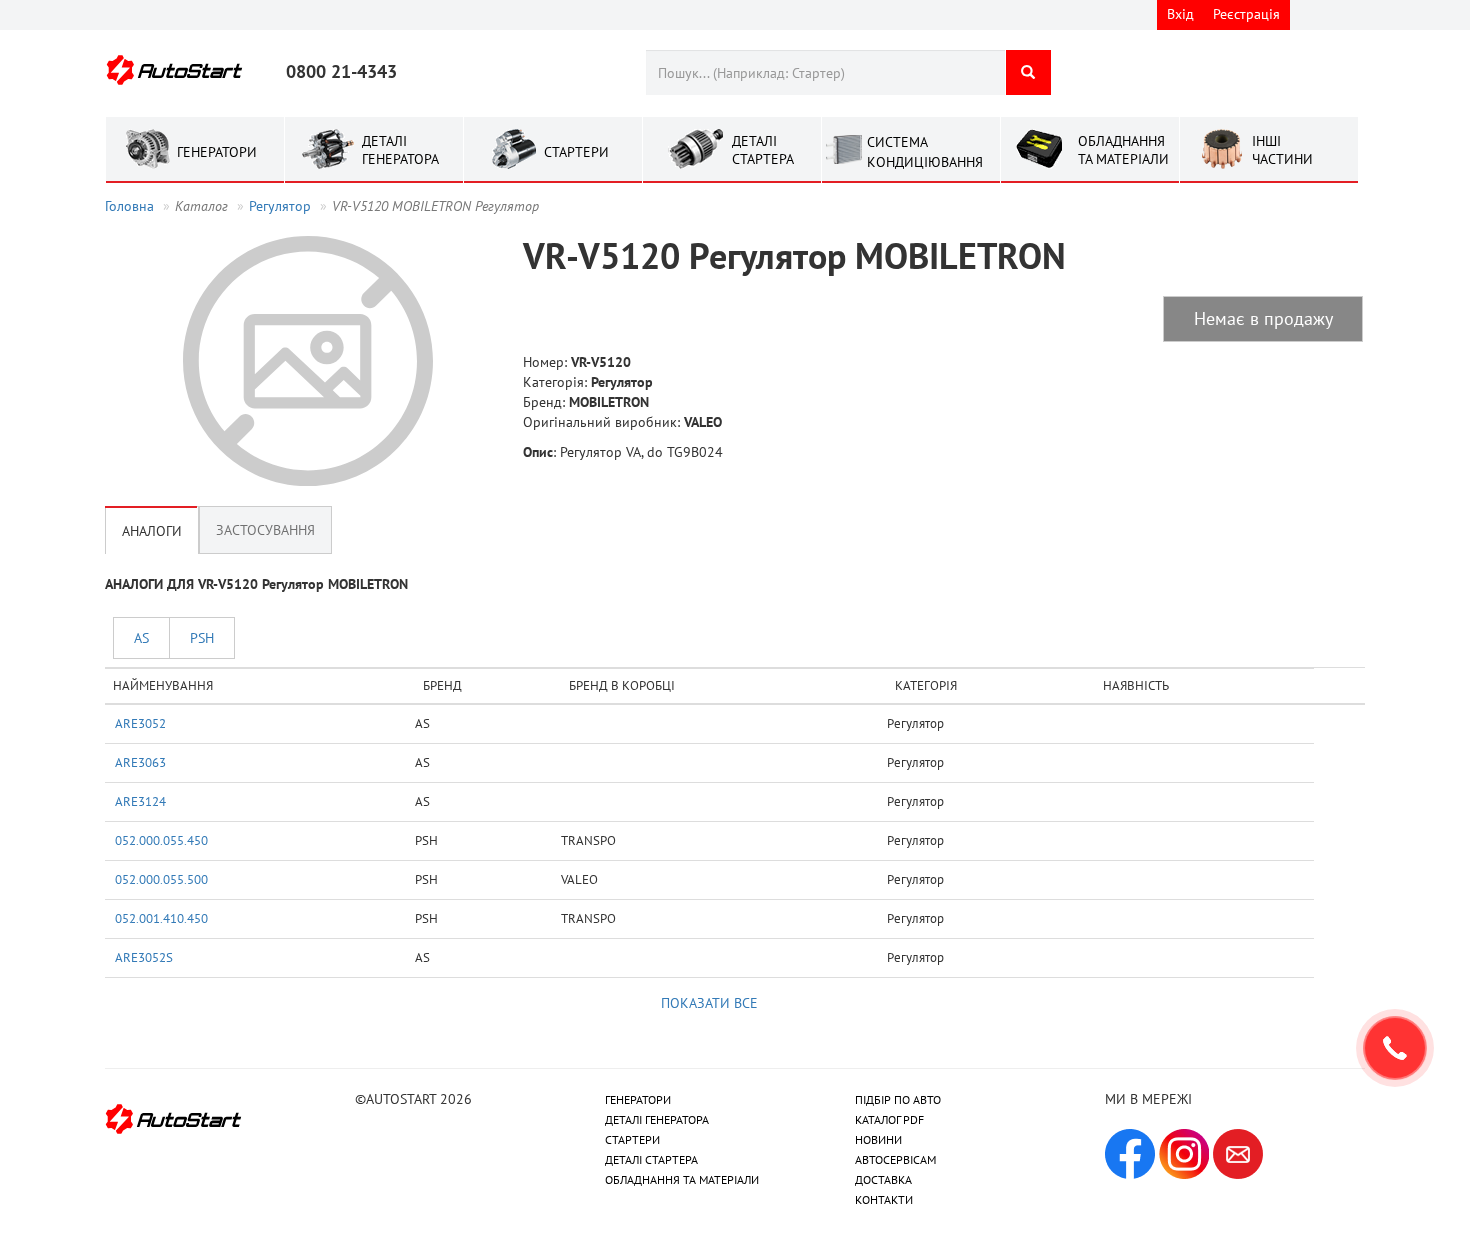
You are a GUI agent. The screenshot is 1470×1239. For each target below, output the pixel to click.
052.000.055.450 (161, 840)
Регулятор (280, 206)
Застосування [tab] (265, 530)
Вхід (1180, 14)
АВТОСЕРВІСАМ (895, 1159)
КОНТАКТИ (884, 1199)
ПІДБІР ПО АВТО (898, 1099)
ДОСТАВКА (883, 1179)
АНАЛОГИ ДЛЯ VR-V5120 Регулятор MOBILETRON (256, 584)
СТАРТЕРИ (632, 1139)
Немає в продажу (1263, 318)
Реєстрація (1246, 14)
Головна (129, 206)
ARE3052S (144, 957)
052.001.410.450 (161, 918)
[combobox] (825, 72)
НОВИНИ (878, 1139)
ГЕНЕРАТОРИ (638, 1099)
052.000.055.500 (161, 879)
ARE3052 (140, 723)
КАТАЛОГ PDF (889, 1119)
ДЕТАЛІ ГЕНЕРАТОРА (657, 1119)
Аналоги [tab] (152, 530)
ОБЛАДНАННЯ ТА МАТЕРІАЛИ (682, 1179)
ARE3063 (140, 762)
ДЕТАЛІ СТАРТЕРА (651, 1159)
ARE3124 (140, 801)
